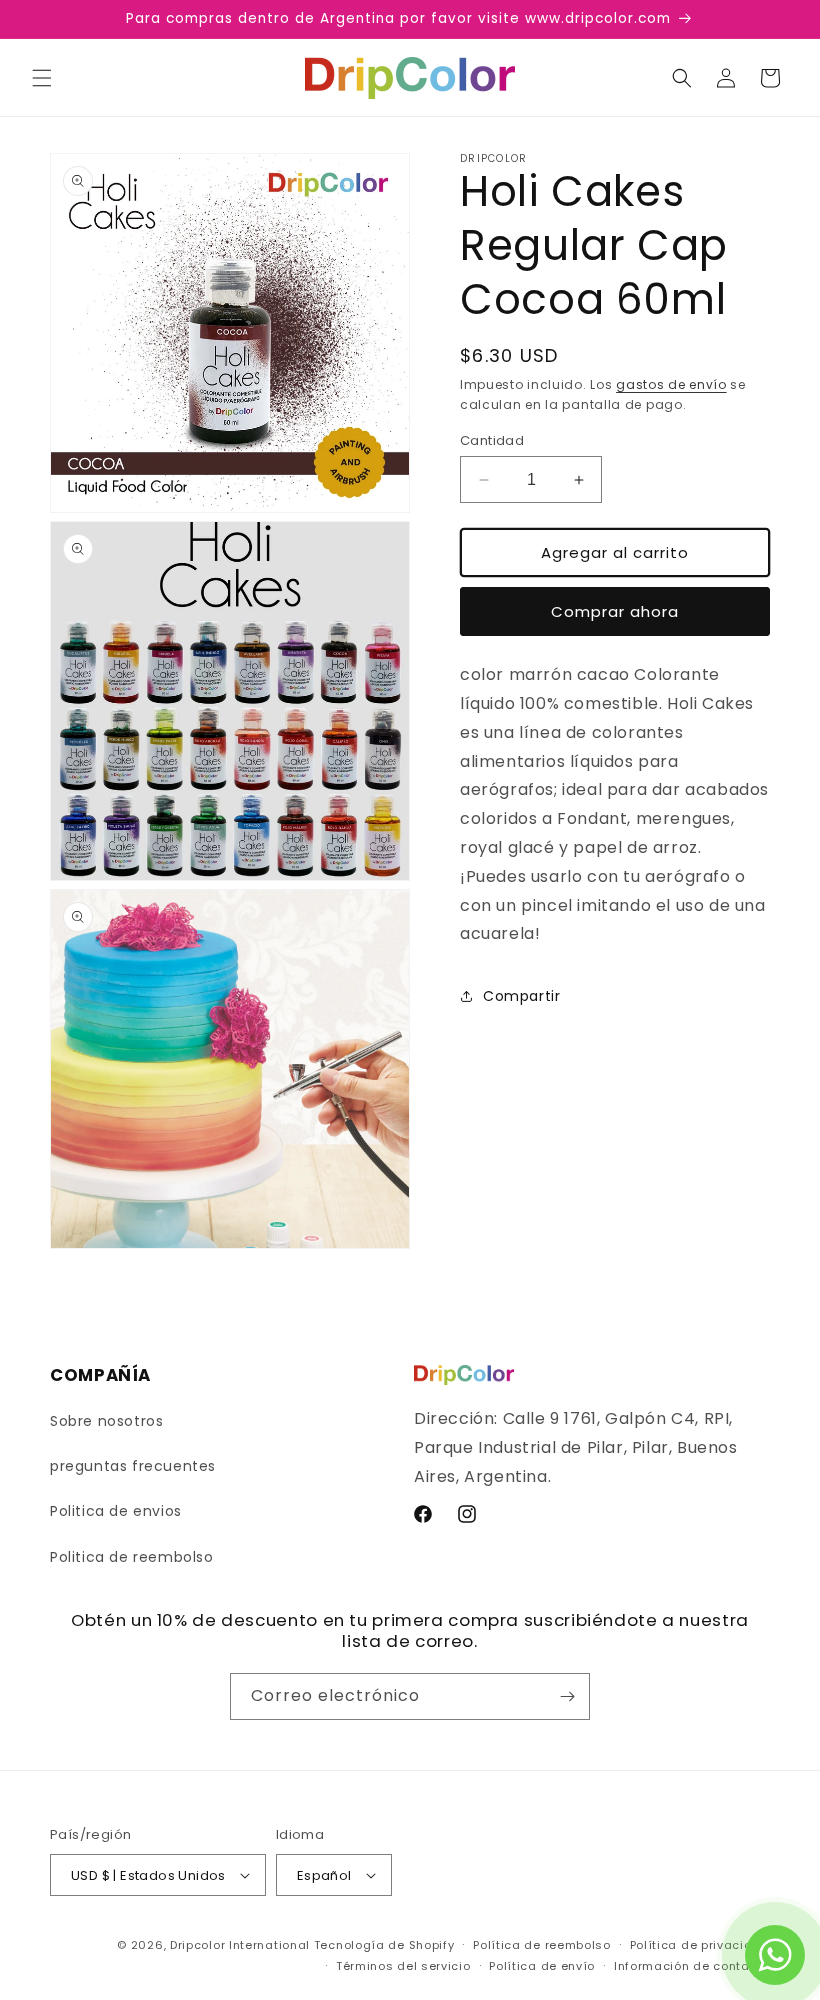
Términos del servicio (403, 1966)
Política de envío (542, 1966)
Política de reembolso (542, 1945)
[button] (42, 78)
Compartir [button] (521, 996)
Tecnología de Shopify (384, 1945)
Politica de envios (116, 1511)
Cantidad (492, 440)
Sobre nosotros (106, 1421)
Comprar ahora (615, 611)
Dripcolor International (240, 1945)
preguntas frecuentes (133, 1466)
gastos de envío (671, 384)
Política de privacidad (700, 1945)
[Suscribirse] (567, 1696)
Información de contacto (692, 1966)
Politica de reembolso (132, 1557)
